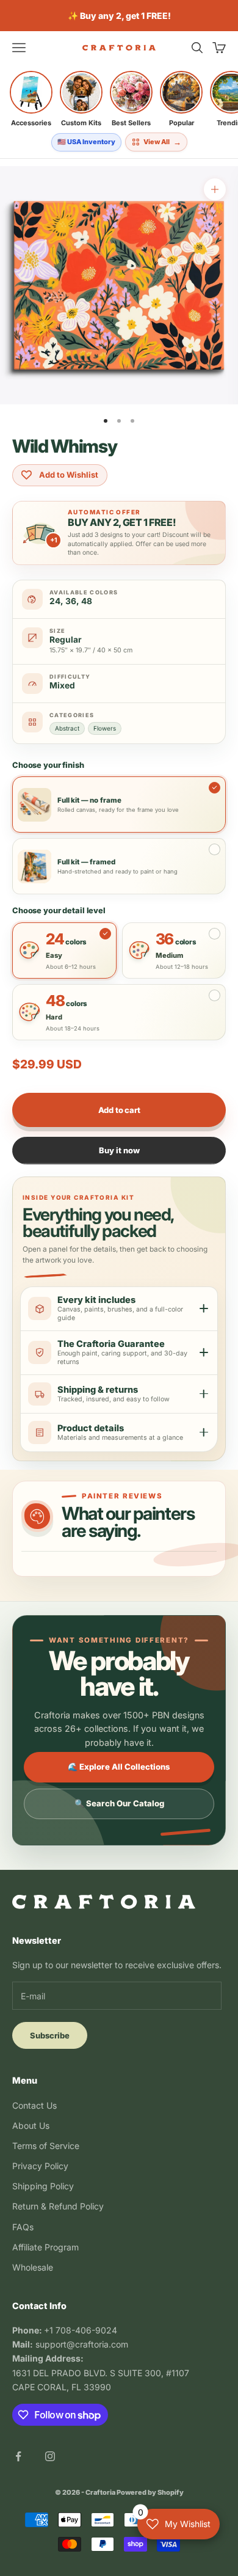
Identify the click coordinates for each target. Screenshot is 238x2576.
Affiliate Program (45, 2247)
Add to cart (119, 1110)
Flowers (105, 728)
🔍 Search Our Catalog (119, 1803)
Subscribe (50, 2035)
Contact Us (34, 2105)
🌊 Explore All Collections (119, 1767)
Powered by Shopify (150, 2492)
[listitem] (31, 99)
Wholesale (33, 2267)
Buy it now (119, 1150)
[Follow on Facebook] (18, 2456)
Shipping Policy (43, 2186)
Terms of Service (46, 2146)
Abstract (67, 728)
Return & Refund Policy (58, 2206)
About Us (31, 2125)
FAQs (23, 2227)
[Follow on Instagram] (50, 2456)
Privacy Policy (40, 2166)
